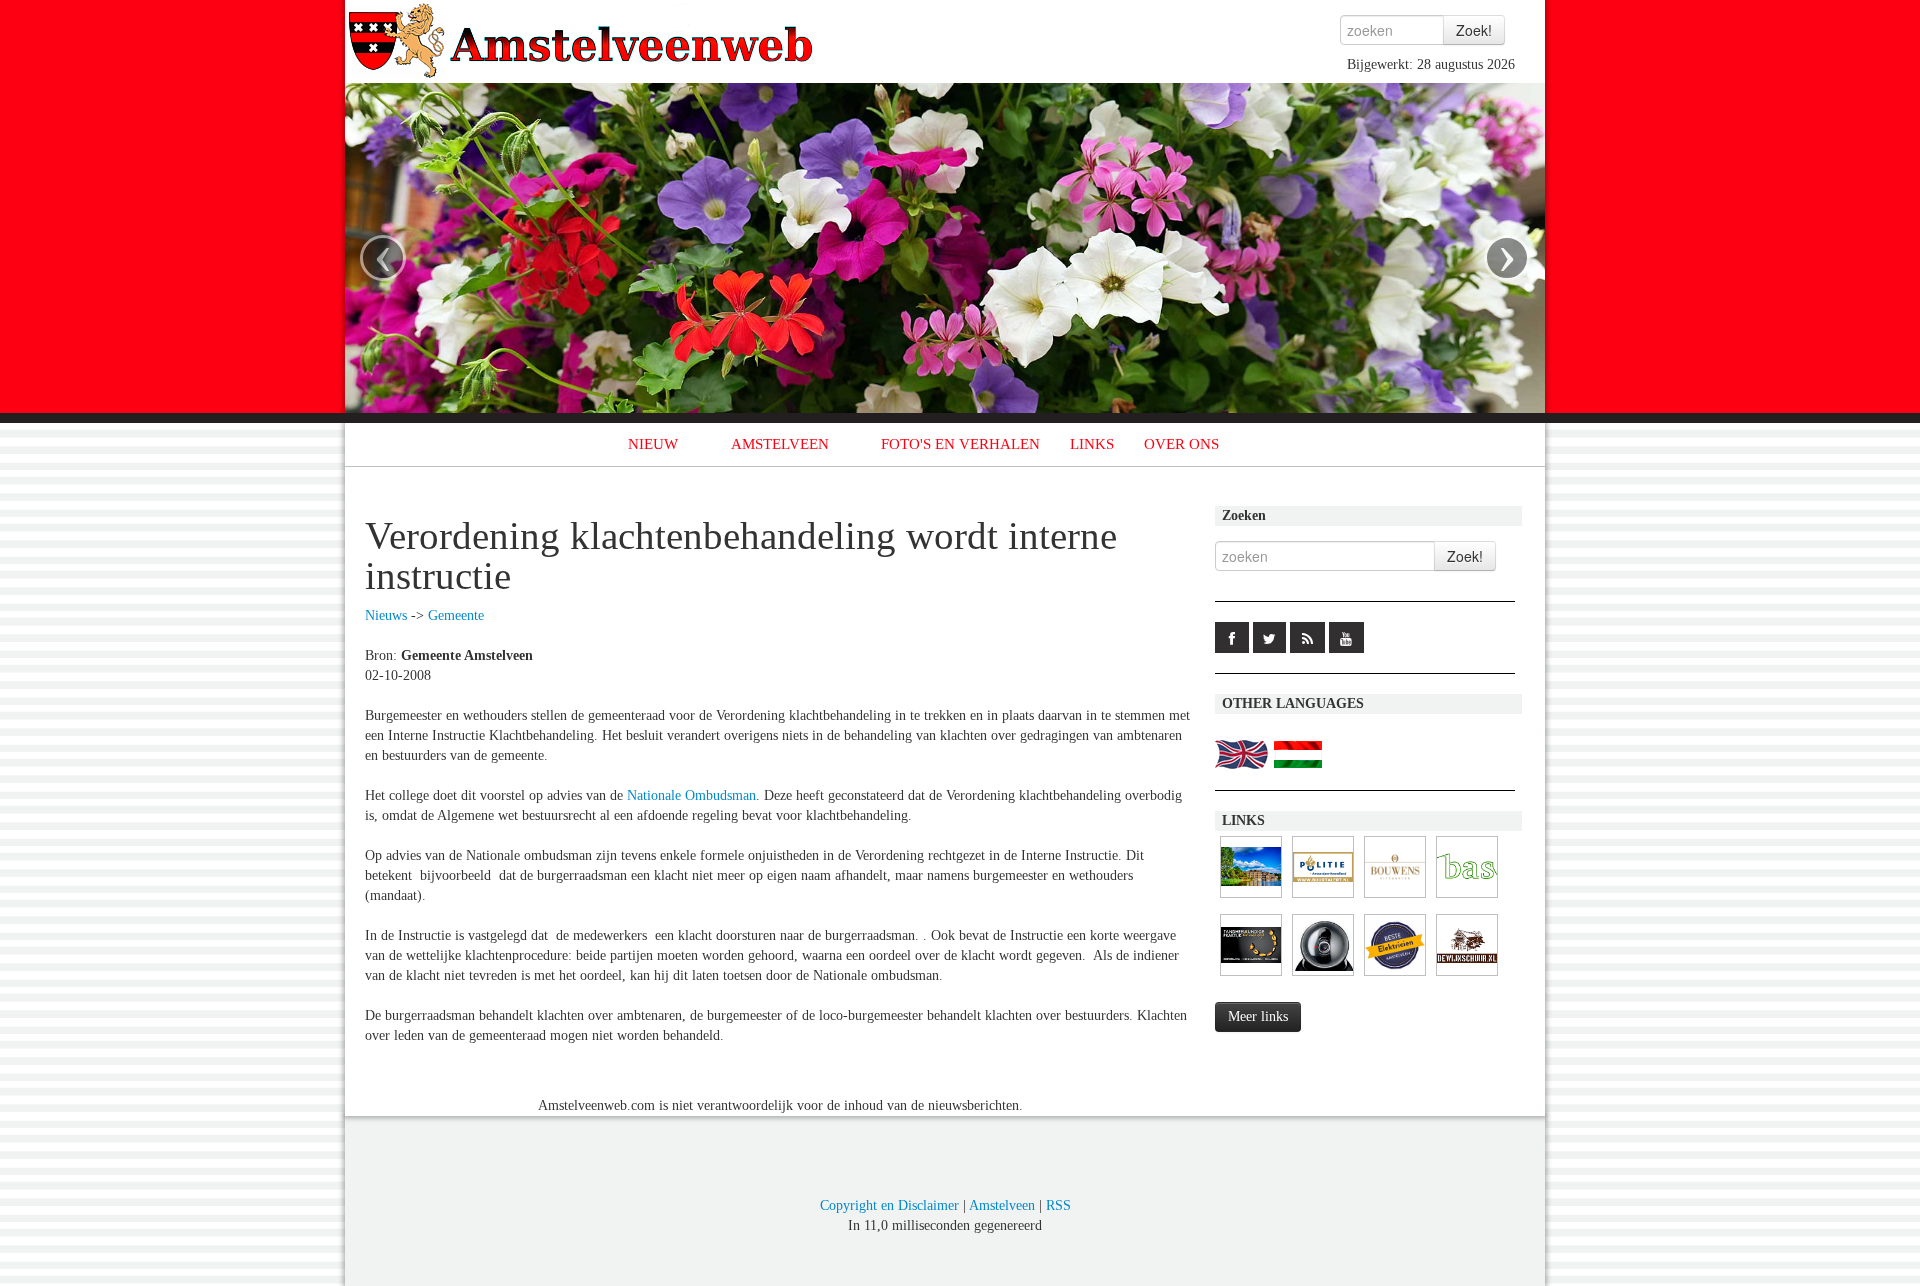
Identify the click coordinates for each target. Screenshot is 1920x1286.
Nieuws (386, 615)
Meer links (1258, 1016)
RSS (1058, 1205)
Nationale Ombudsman (691, 795)
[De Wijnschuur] (1467, 976)
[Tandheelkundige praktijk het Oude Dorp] (1251, 976)
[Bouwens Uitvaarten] (1395, 898)
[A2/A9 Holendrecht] (1323, 976)
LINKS (1092, 444)
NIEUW (653, 444)
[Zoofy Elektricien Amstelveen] (1395, 976)
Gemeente (456, 615)
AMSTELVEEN (780, 444)
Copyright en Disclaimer (889, 1205)
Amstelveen (1002, 1205)
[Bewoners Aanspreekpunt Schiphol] (1467, 898)
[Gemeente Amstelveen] (1251, 898)
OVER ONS (1181, 444)
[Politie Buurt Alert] (1323, 898)
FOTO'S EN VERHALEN (960, 444)
